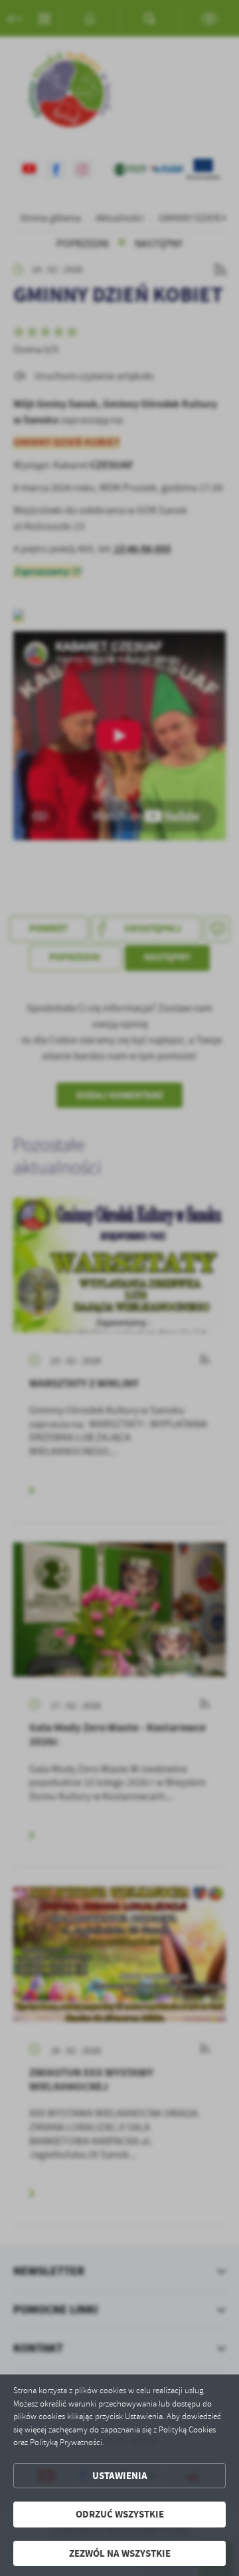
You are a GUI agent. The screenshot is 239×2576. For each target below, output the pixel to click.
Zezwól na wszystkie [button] (120, 2553)
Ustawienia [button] (120, 2476)
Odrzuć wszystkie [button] (120, 2514)
